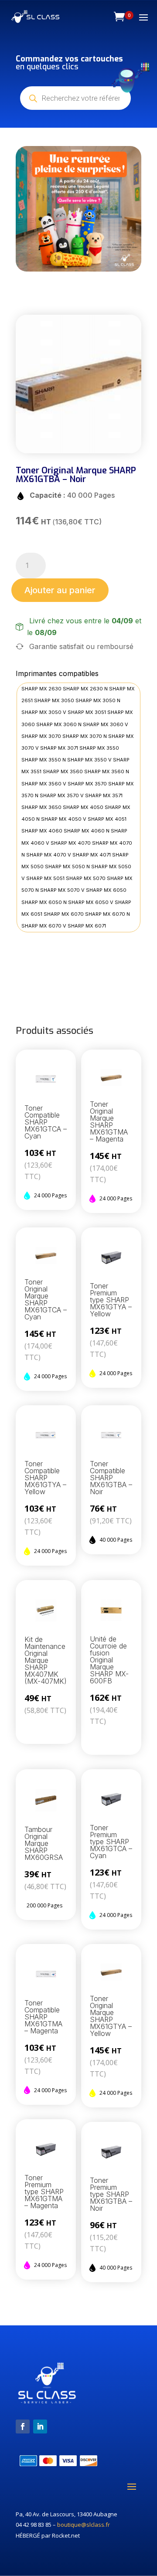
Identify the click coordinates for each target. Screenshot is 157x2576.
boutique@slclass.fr (84, 2525)
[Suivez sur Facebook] (23, 2426)
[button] (32, 209)
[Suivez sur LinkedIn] (40, 2426)
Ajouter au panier (60, 590)
